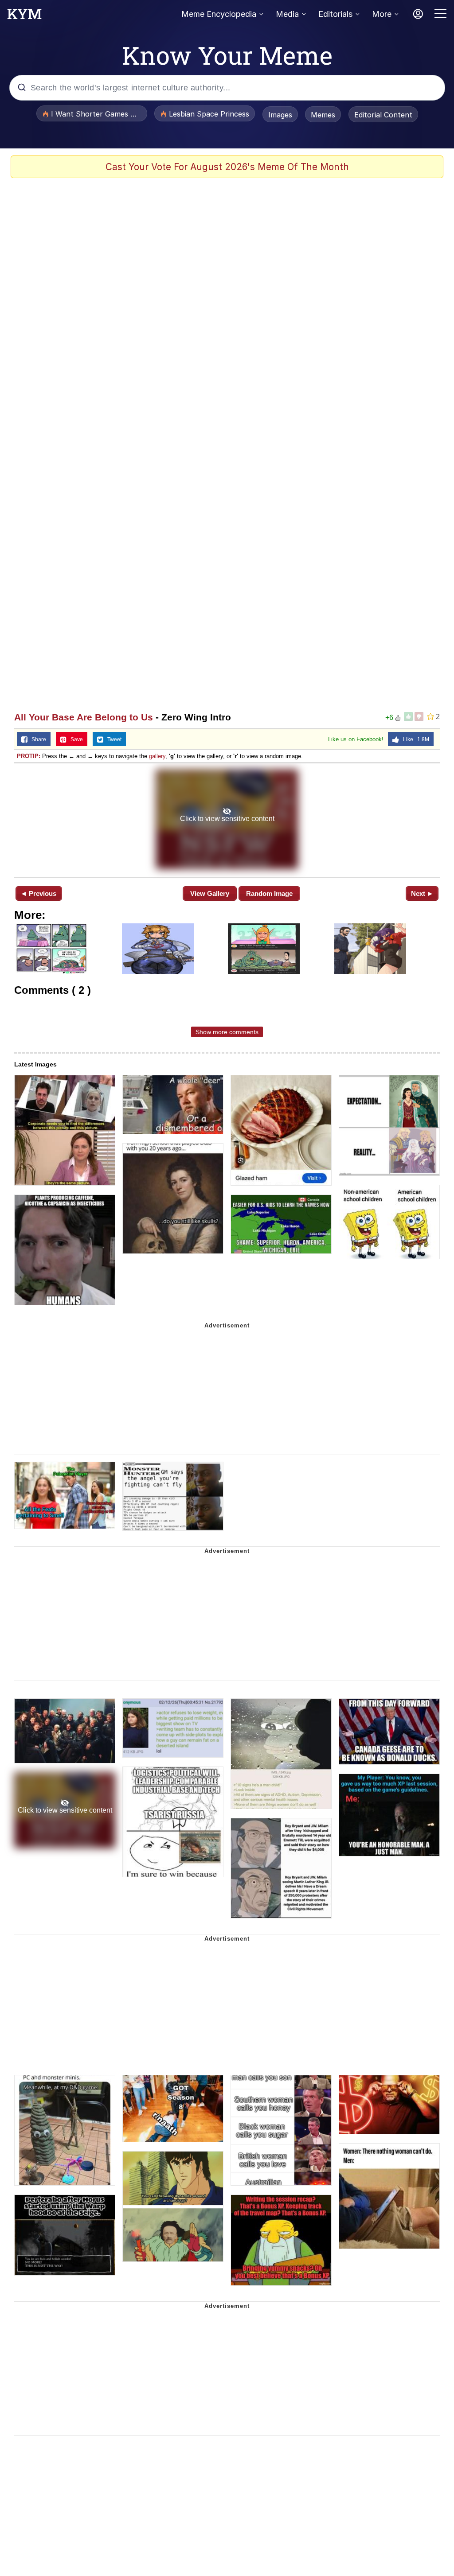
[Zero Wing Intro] (227, 819)
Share (37, 739)
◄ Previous (38, 893)
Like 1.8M (414, 739)
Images (280, 115)
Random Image (269, 893)
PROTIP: (29, 756)
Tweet (112, 739)
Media (287, 14)
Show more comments (227, 1032)
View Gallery (210, 893)
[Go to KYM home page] (24, 16)
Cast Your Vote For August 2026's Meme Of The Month (227, 167)
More (382, 14)
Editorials (335, 14)
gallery (157, 756)
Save (75, 739)
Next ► (422, 893)
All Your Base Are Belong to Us (84, 717)
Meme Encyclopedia (219, 14)
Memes (323, 115)
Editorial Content (383, 115)
